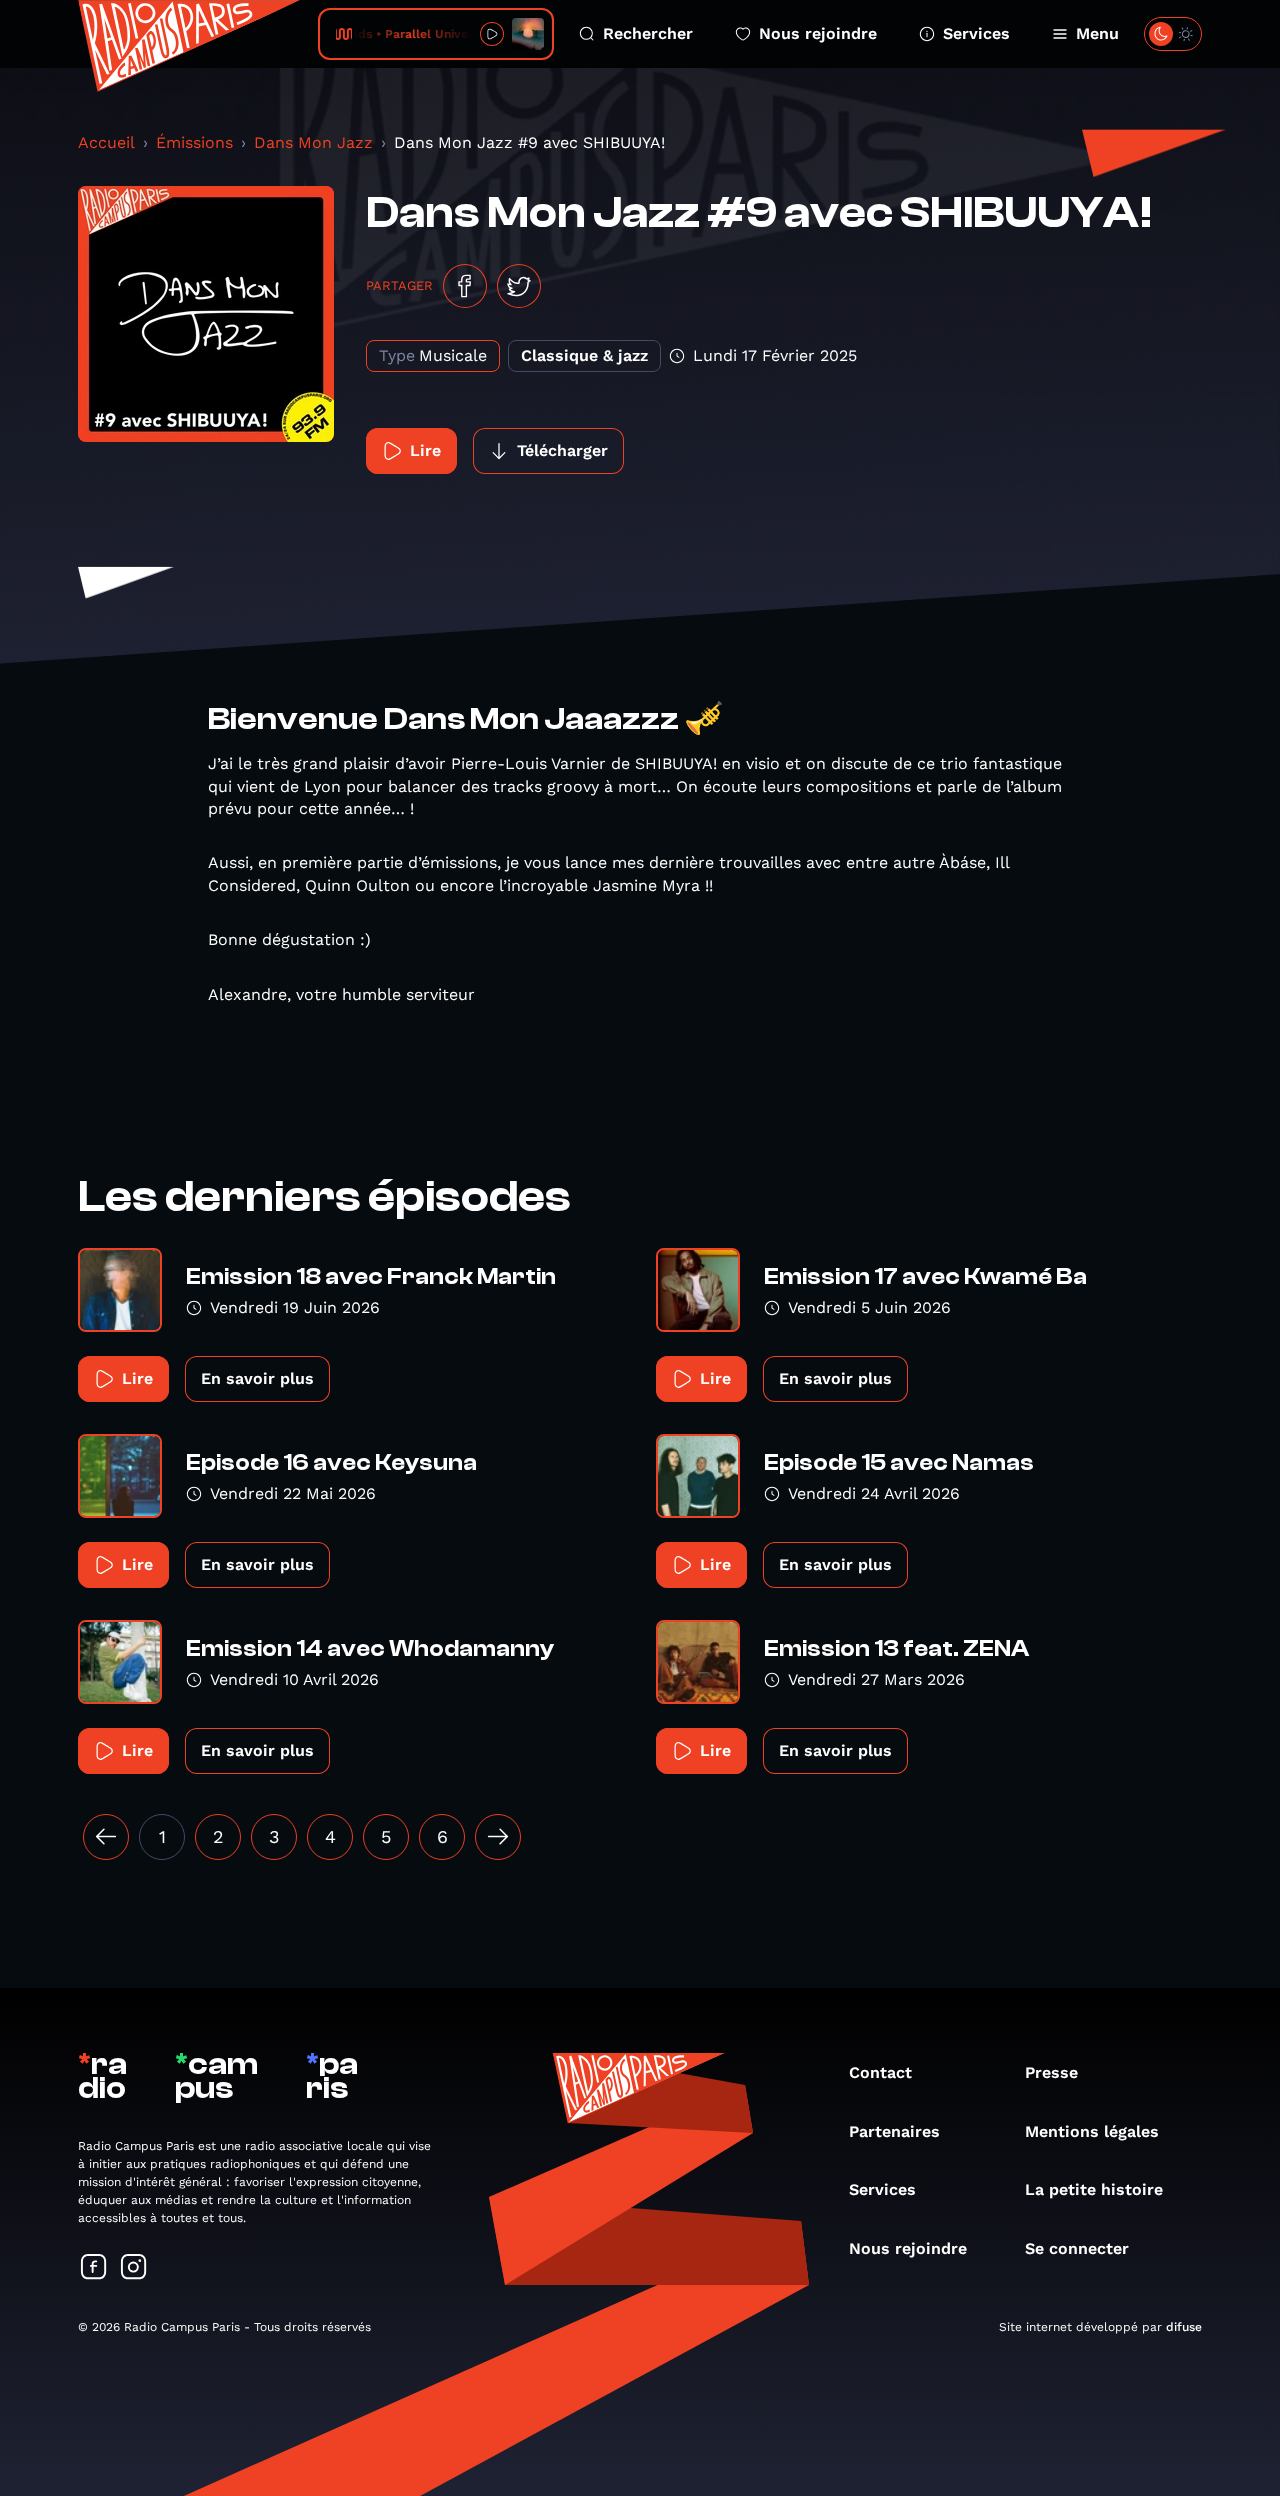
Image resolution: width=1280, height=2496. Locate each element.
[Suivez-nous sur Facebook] (94, 2268)
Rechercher (648, 33)
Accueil (106, 142)
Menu (1097, 33)
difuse (1184, 2327)
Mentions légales (1092, 2131)
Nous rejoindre (818, 33)
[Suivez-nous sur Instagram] (134, 2268)
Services (976, 33)
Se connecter (1077, 2248)
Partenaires (894, 2131)
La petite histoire (1094, 2189)
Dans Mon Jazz (313, 142)
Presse (1051, 2072)
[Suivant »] (498, 1837)
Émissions (194, 142)
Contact (880, 2072)
